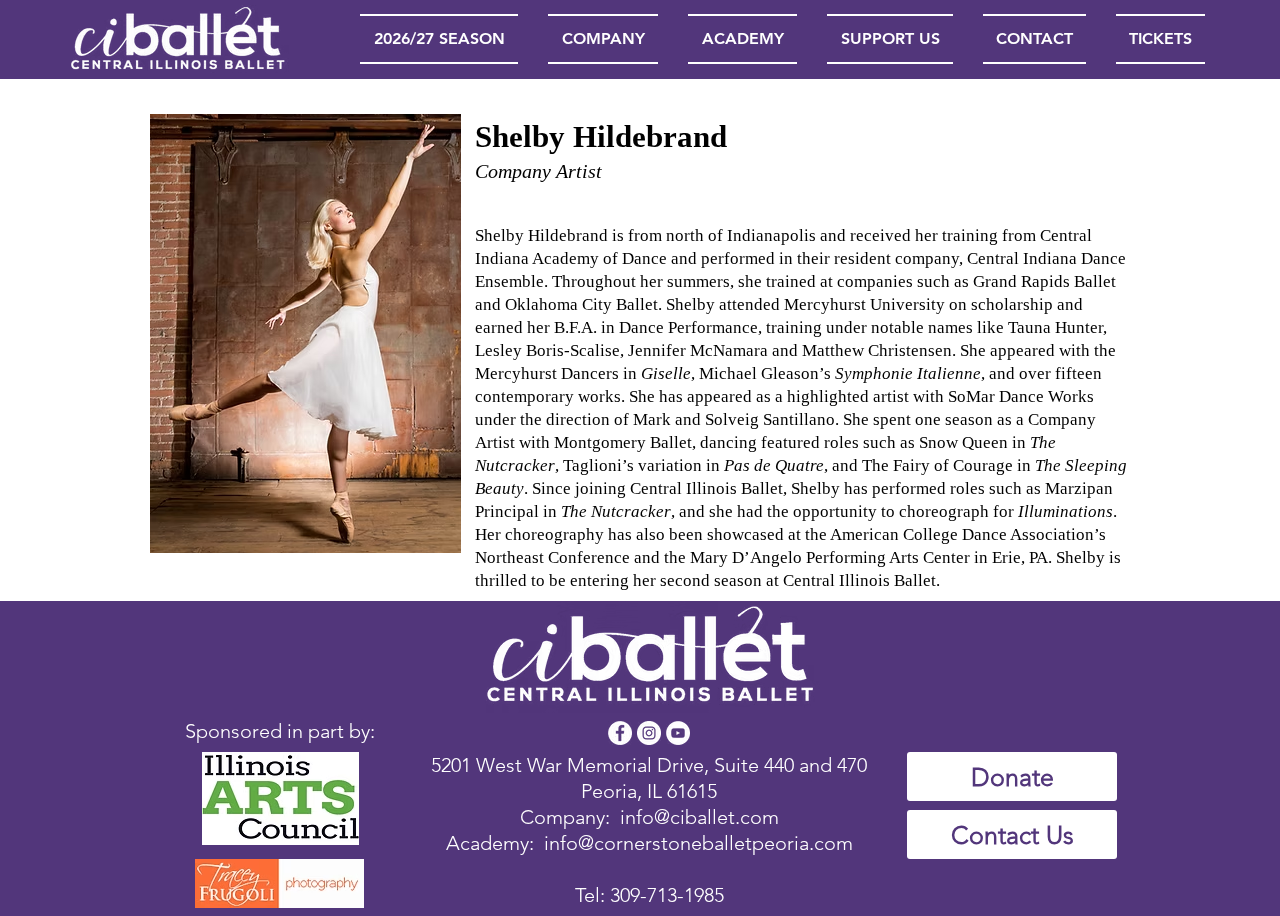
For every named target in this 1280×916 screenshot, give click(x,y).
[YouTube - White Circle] (678, 733)
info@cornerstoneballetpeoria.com (698, 843)
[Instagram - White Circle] (649, 733)
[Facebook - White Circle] (620, 733)
